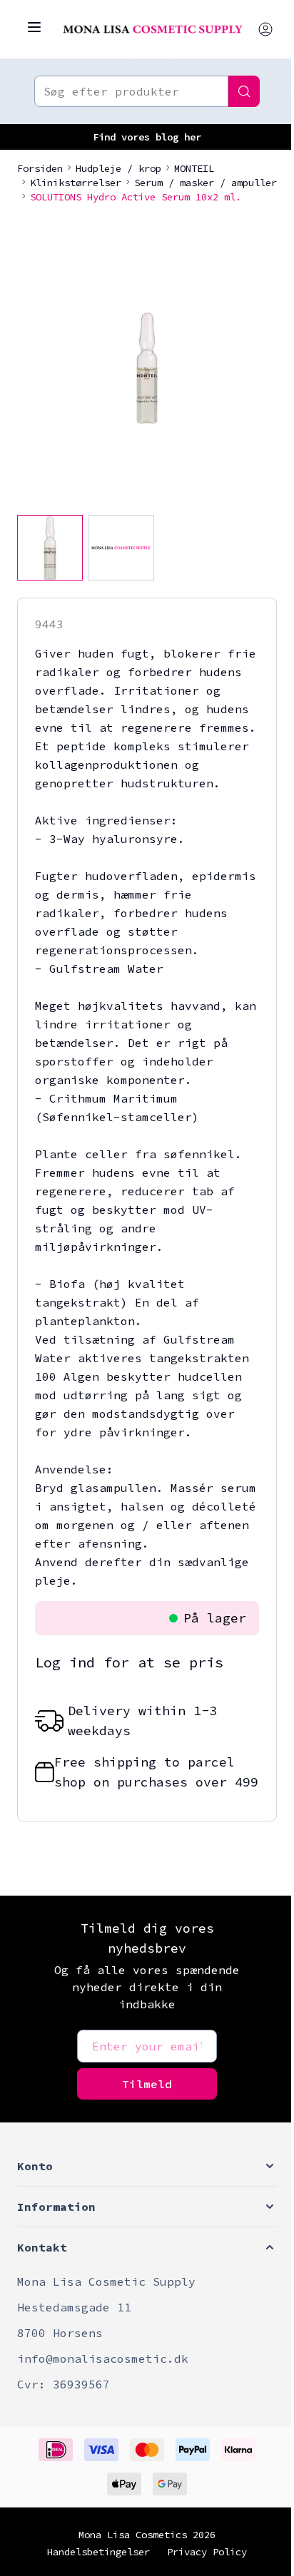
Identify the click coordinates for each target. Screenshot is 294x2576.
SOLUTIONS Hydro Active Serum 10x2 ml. (136, 197)
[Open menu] (34, 27)
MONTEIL (194, 168)
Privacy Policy (207, 2552)
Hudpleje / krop (118, 168)
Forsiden (40, 168)
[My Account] (265, 29)
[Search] (244, 91)
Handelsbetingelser (98, 2552)
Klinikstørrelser (76, 183)
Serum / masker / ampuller (206, 183)
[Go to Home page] (153, 30)
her (193, 137)
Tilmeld (147, 2084)
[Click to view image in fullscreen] (147, 368)
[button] (147, 2166)
